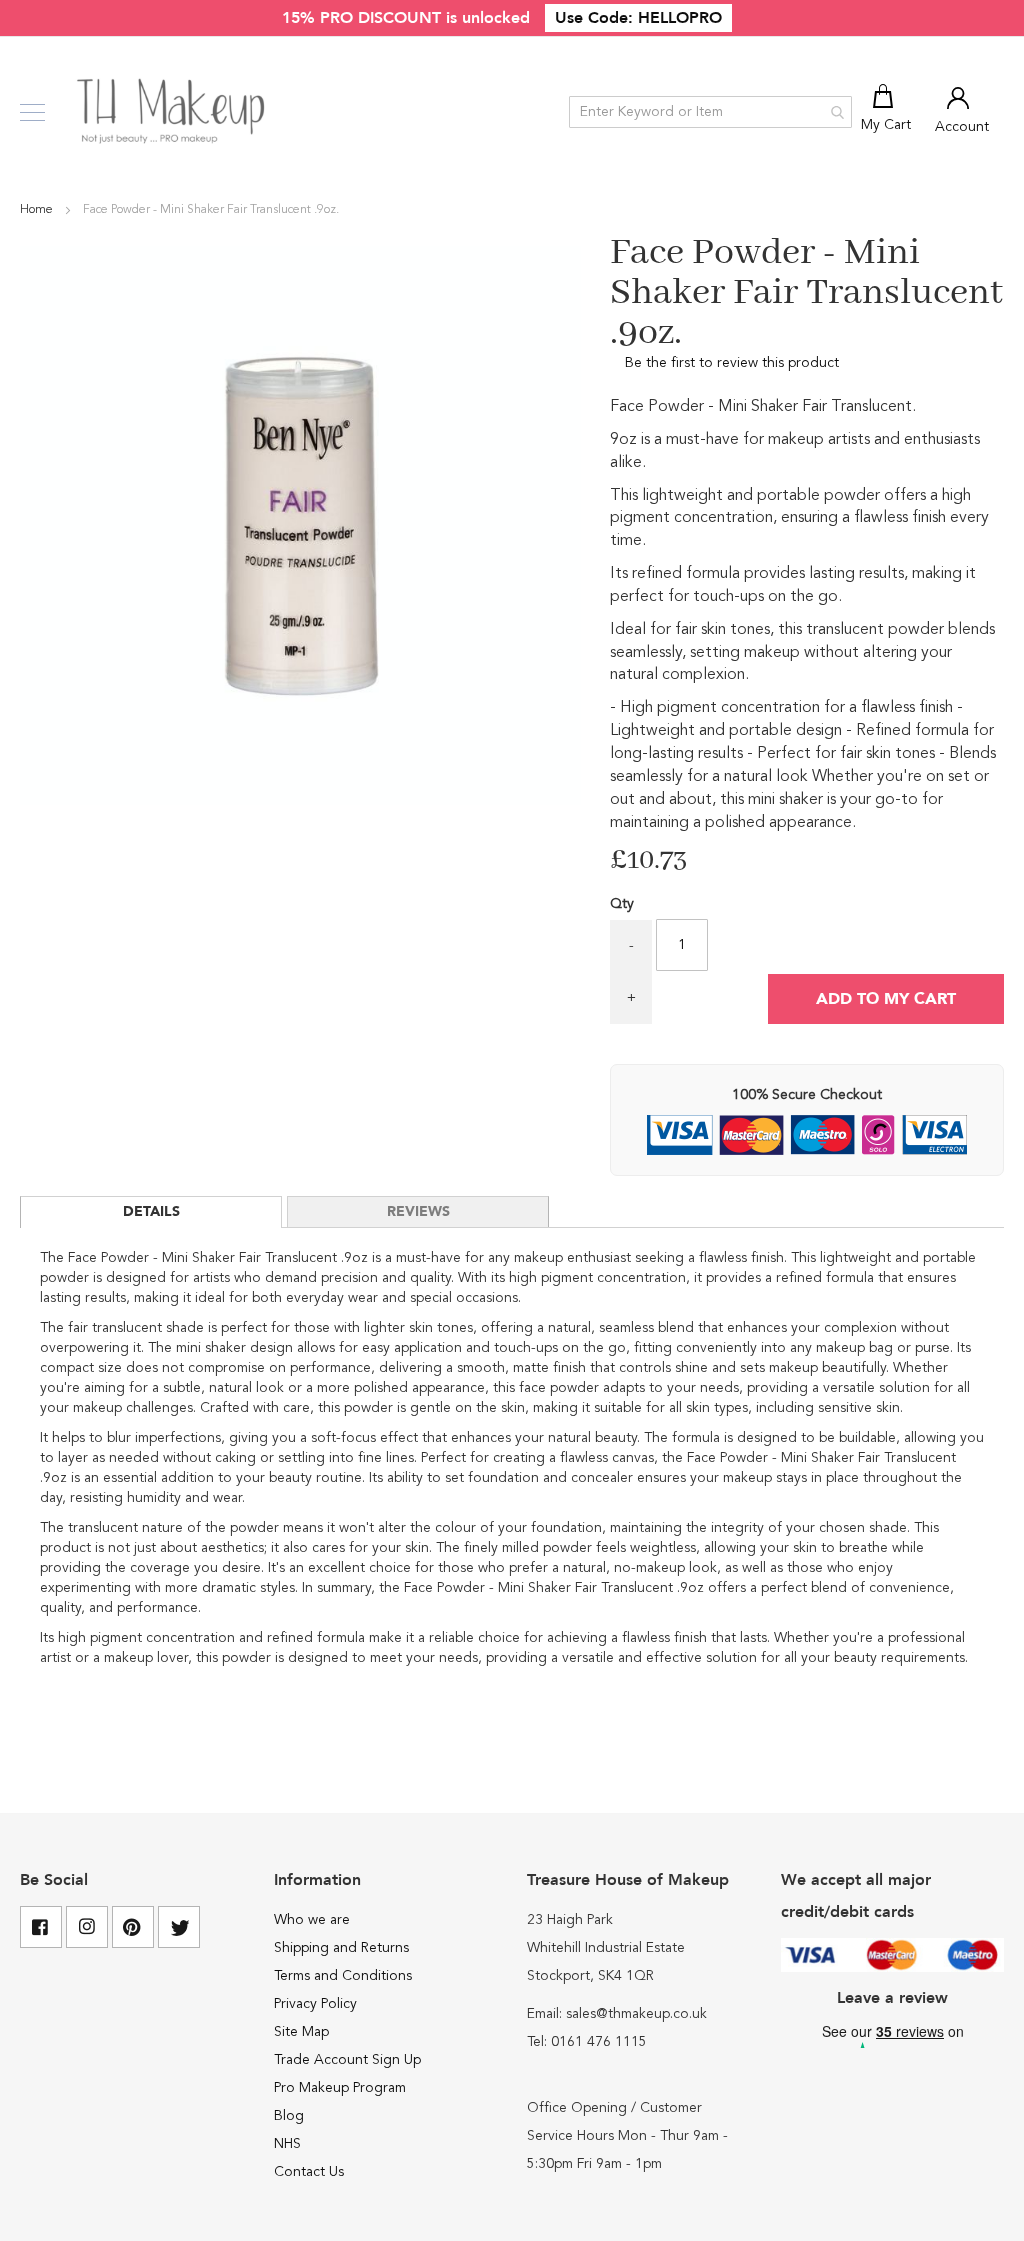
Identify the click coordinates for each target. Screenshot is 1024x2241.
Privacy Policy (315, 2004)
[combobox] (710, 112)
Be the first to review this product (732, 363)
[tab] (151, 1212)
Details (151, 1211)
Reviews (418, 1211)
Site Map (301, 2032)
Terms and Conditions (343, 1976)
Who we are (312, 1920)
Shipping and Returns (341, 1948)
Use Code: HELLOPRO (638, 18)
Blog (289, 2116)
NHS (287, 2144)
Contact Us (309, 2172)
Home (38, 210)
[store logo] (172, 112)
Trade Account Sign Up (347, 2060)
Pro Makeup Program (340, 2088)
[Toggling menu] (32, 112)
